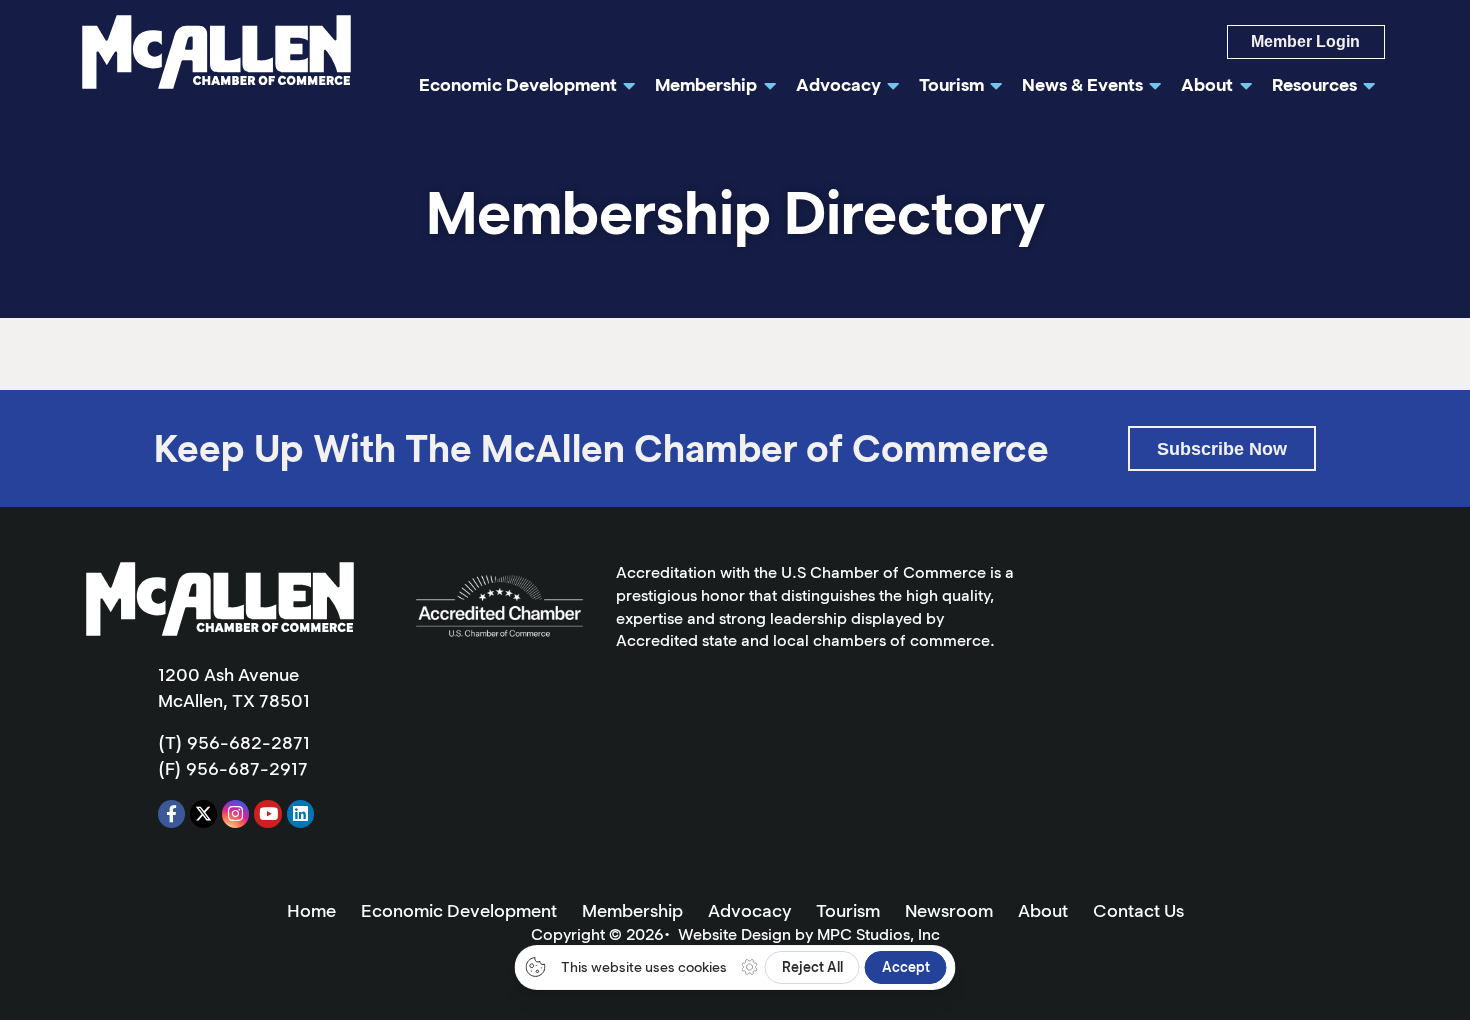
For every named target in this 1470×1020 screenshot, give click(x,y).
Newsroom (949, 911)
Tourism (848, 911)
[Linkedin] (300, 813)
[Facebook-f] (171, 813)
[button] (1222, 448)
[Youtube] (267, 813)
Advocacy (749, 911)
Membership (632, 911)
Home (311, 911)
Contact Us (1138, 911)
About (1043, 911)
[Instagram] (235, 813)
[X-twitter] (203, 813)
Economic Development (459, 911)
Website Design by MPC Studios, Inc (809, 934)
